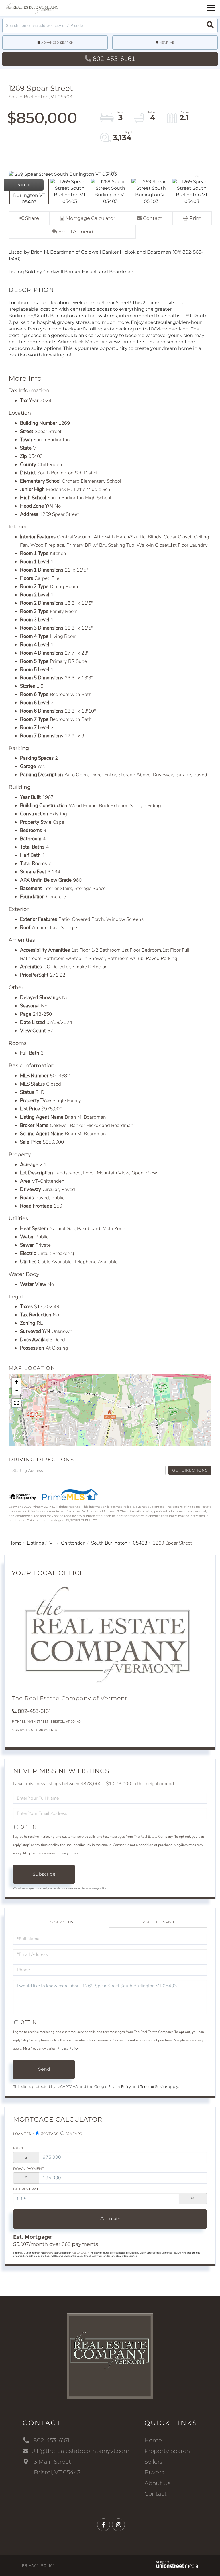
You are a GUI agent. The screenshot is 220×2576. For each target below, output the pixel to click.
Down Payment (29, 2169)
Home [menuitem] (153, 2440)
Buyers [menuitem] (154, 2472)
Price (19, 2148)
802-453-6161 (114, 59)
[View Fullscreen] (16, 1403)
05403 (140, 1543)
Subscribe (44, 1874)
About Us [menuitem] (158, 2483)
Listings (35, 1543)
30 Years (49, 2134)
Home (15, 1543)
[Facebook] (104, 2525)
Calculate (110, 2219)
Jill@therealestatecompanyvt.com (81, 2451)
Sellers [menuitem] (154, 2462)
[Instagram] (118, 2525)
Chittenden (73, 1543)
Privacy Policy (68, 1853)
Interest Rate (27, 2189)
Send (44, 2069)
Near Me (167, 43)
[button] (210, 26)
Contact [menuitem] (156, 2494)
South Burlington (109, 1543)
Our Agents (47, 1730)
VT (52, 1543)
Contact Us (22, 1730)
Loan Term (24, 2134)
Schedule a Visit (158, 1922)
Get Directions (190, 1470)
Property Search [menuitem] (167, 2451)
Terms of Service (154, 2087)
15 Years (74, 2134)
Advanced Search (57, 43)
